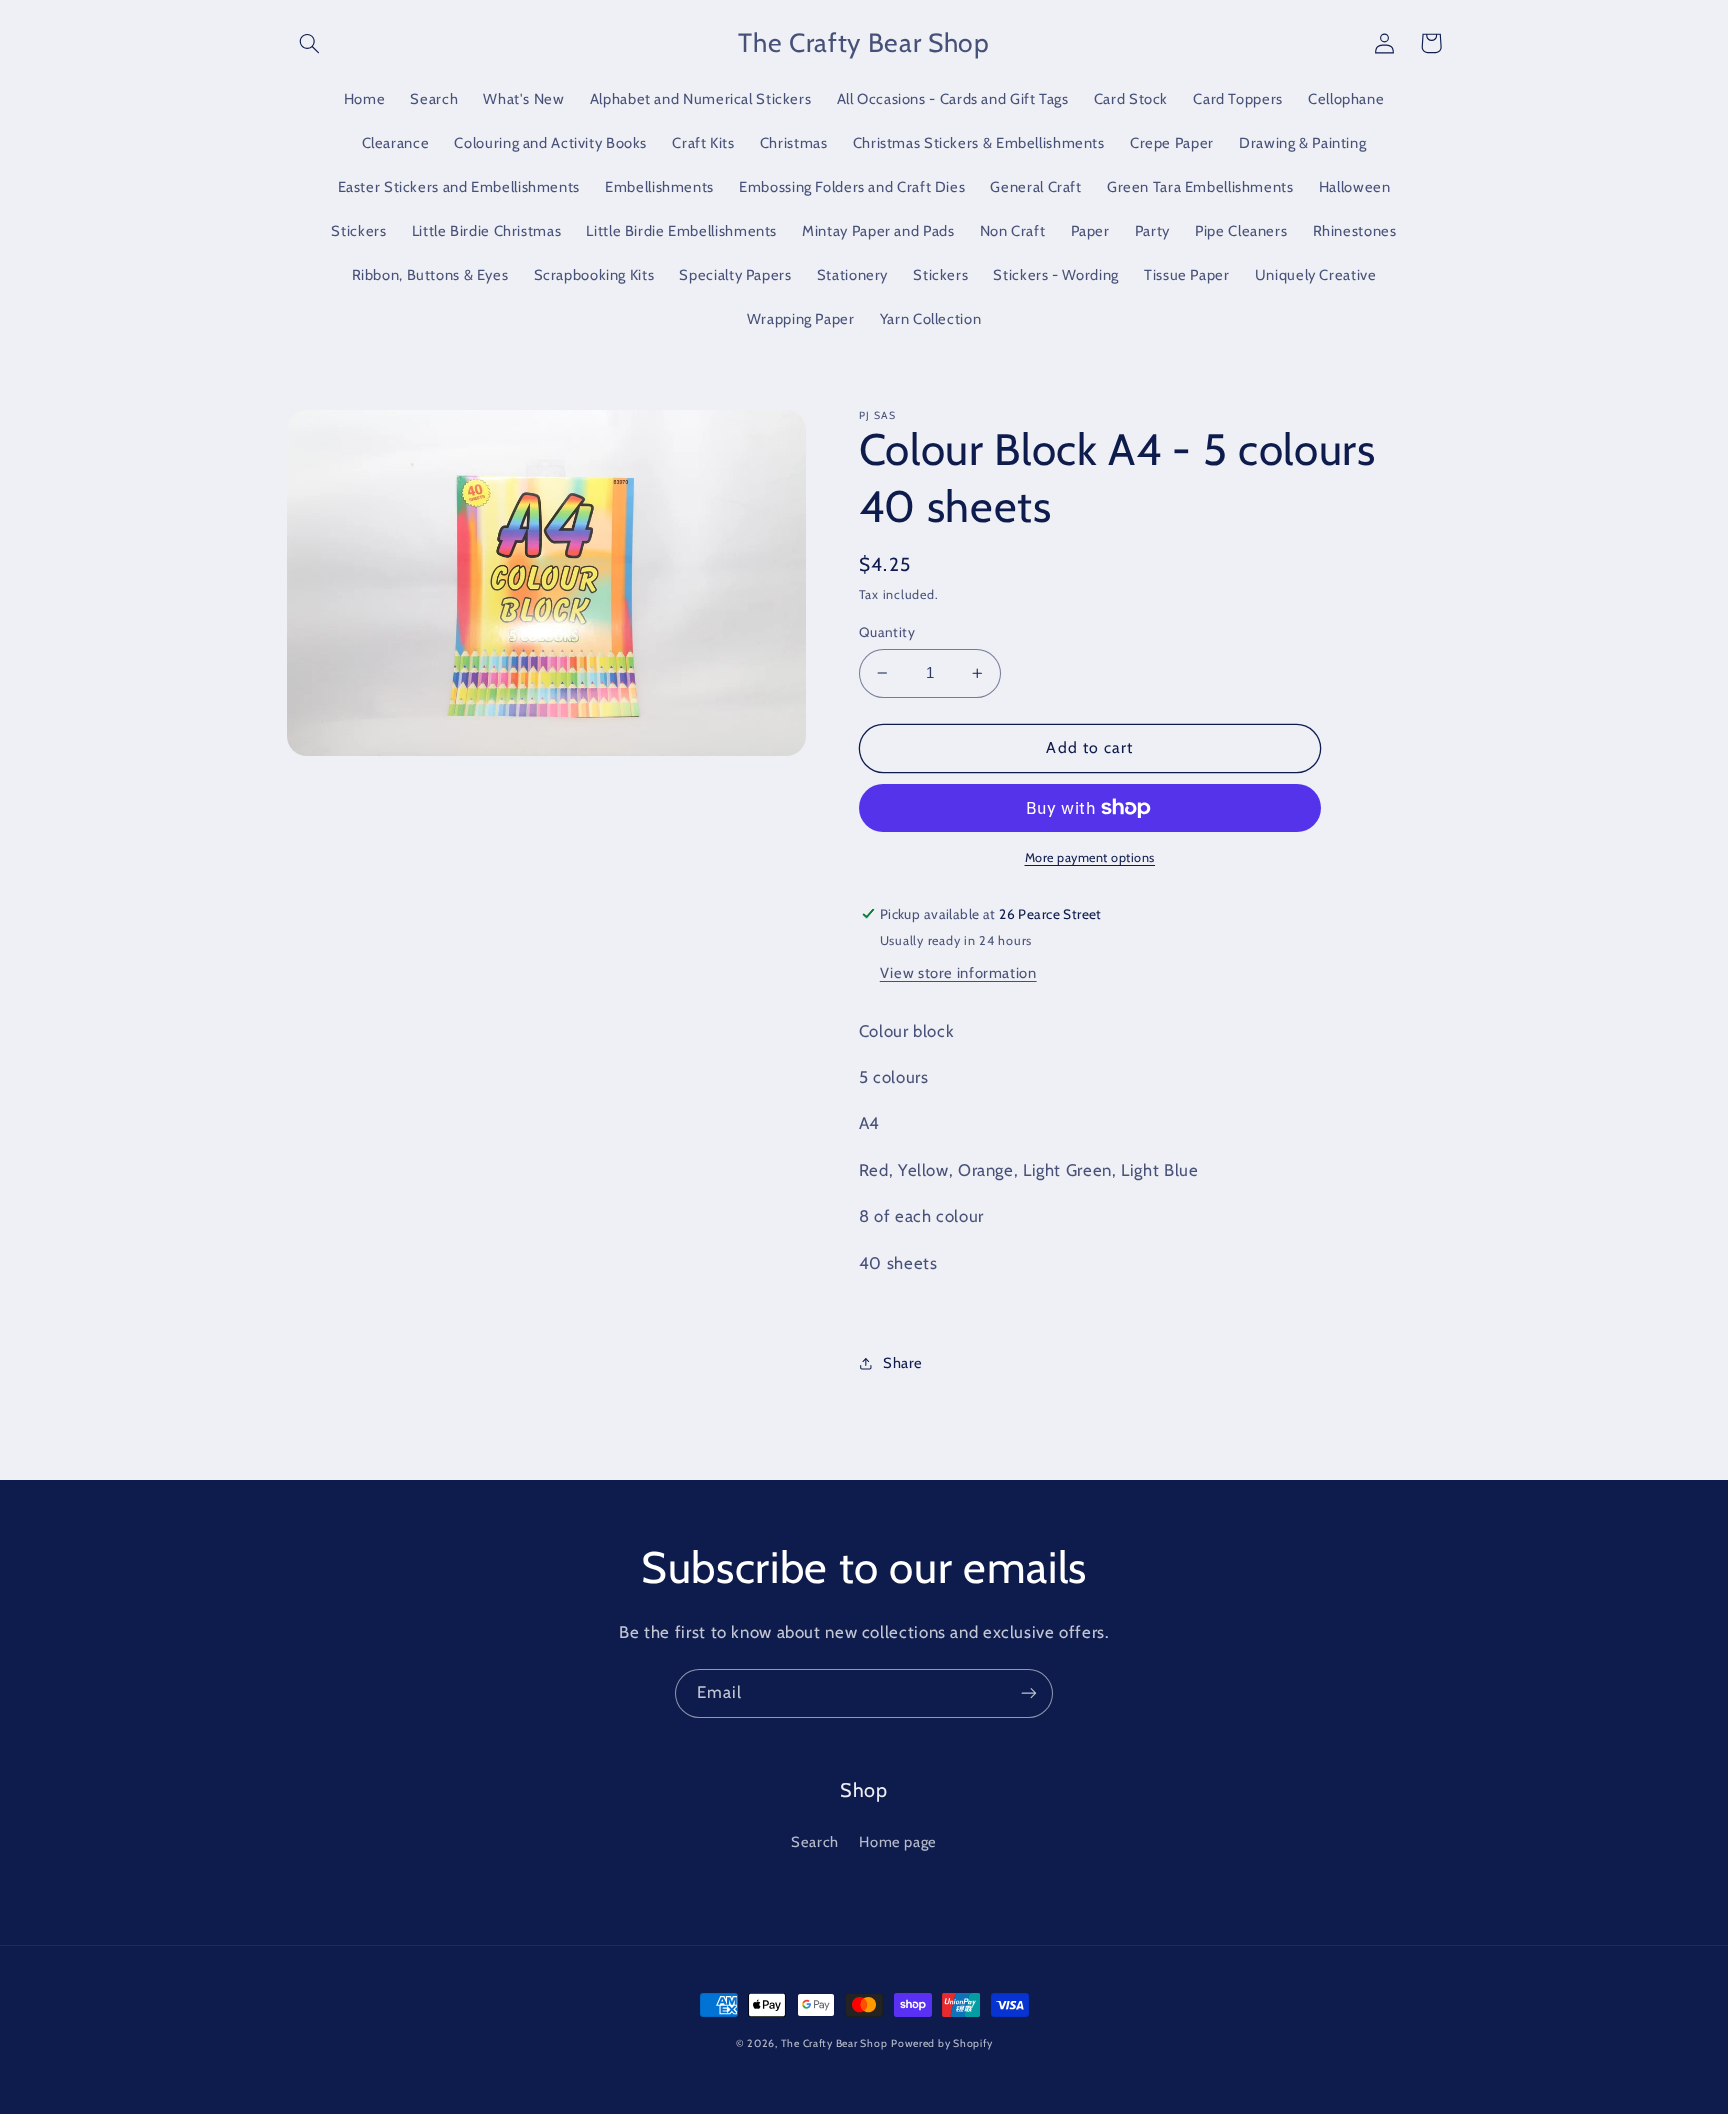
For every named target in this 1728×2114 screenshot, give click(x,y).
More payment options (1090, 857)
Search (815, 1842)
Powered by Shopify (941, 2043)
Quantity (887, 632)
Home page (898, 1842)
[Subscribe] (1029, 1693)
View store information (958, 973)
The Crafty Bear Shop (834, 2043)
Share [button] (903, 1363)
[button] (310, 43)
